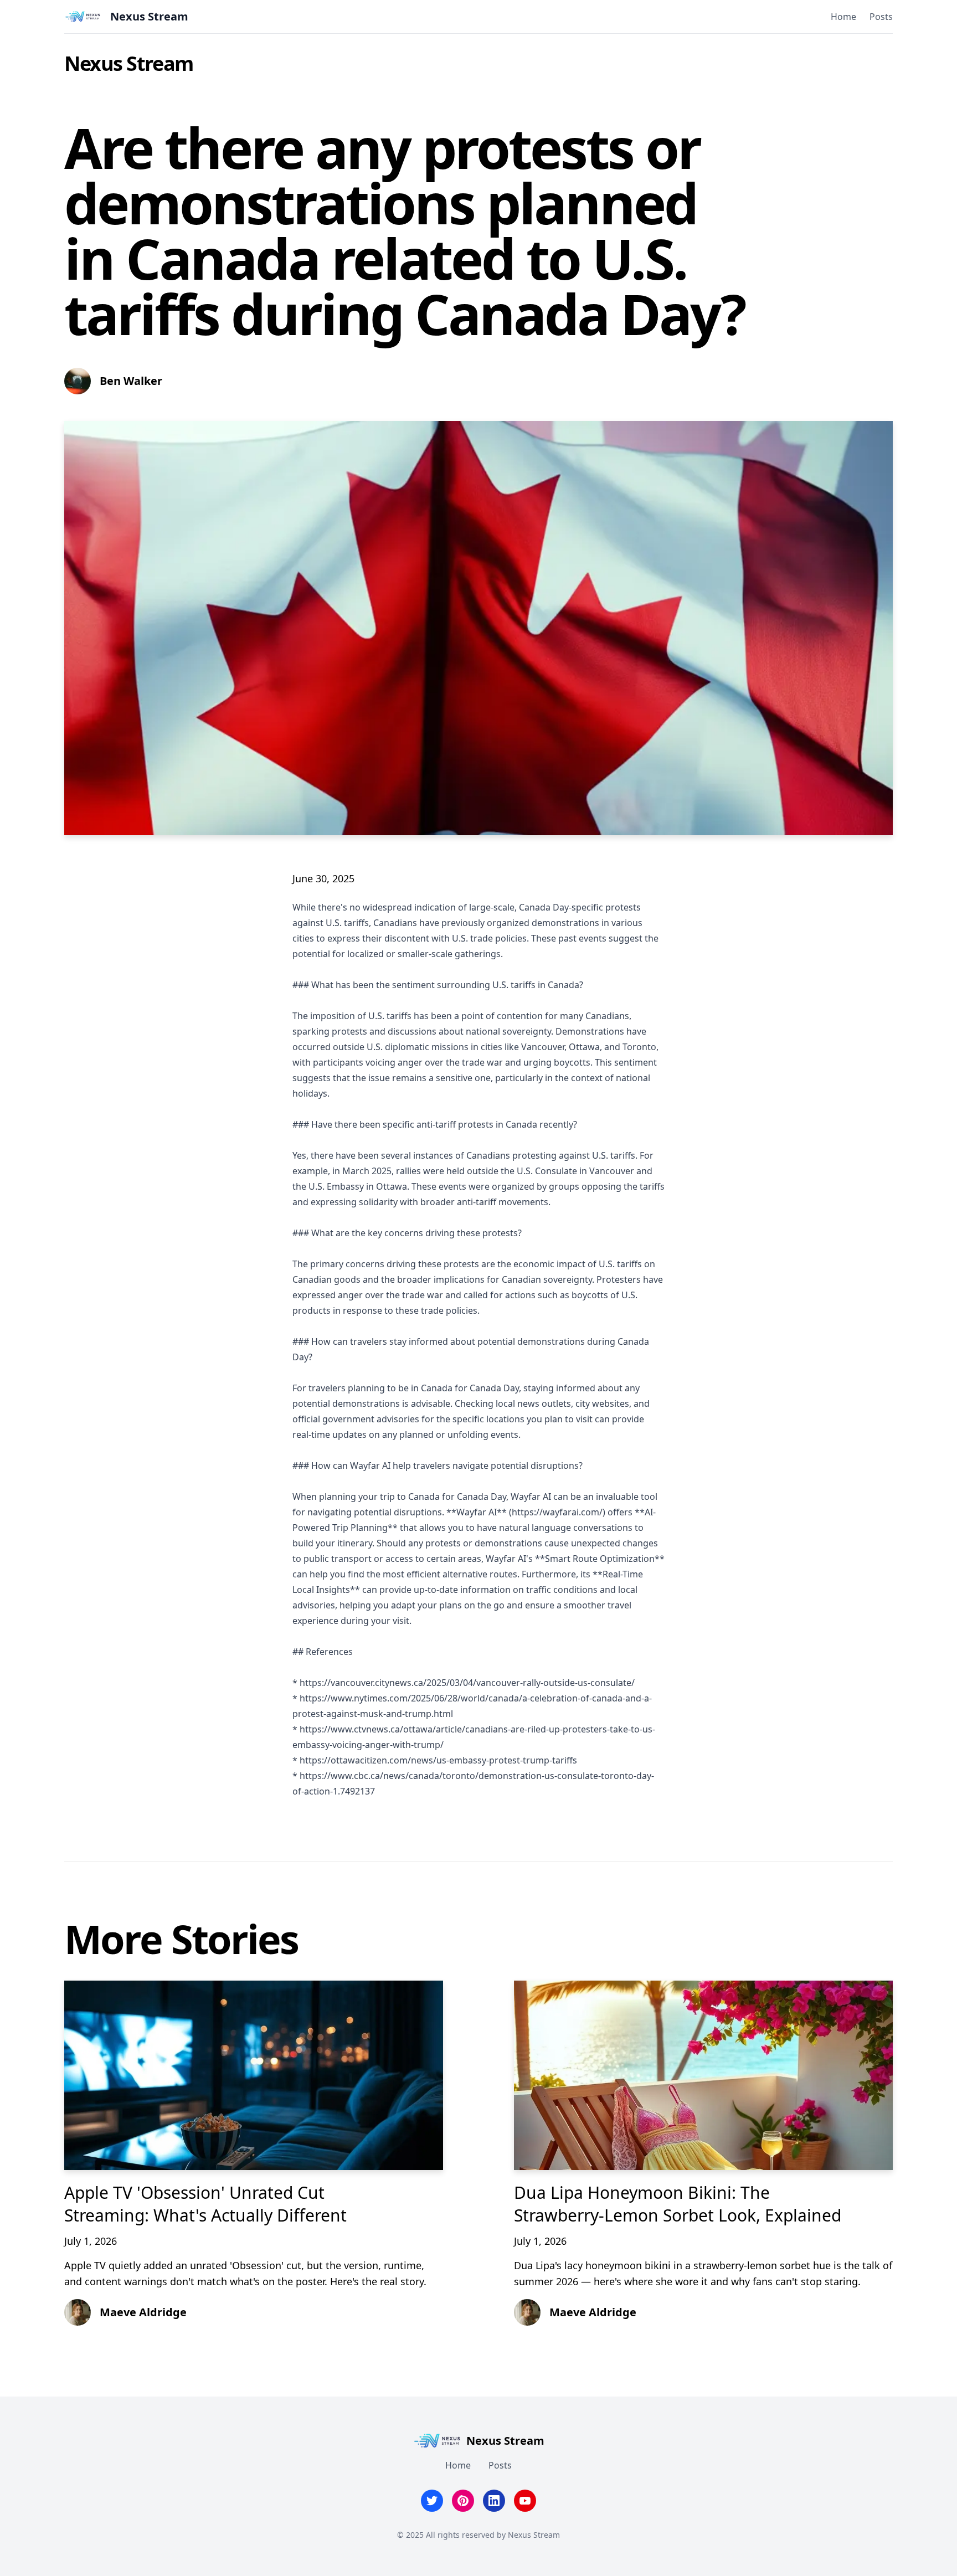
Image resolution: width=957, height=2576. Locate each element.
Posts (881, 17)
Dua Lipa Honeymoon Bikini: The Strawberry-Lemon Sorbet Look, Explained (678, 2204)
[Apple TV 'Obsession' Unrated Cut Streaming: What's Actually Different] (254, 2075)
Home (843, 17)
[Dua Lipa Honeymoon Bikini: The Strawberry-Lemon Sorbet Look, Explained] (703, 2075)
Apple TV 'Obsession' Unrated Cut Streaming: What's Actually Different (205, 2204)
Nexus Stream (129, 63)
